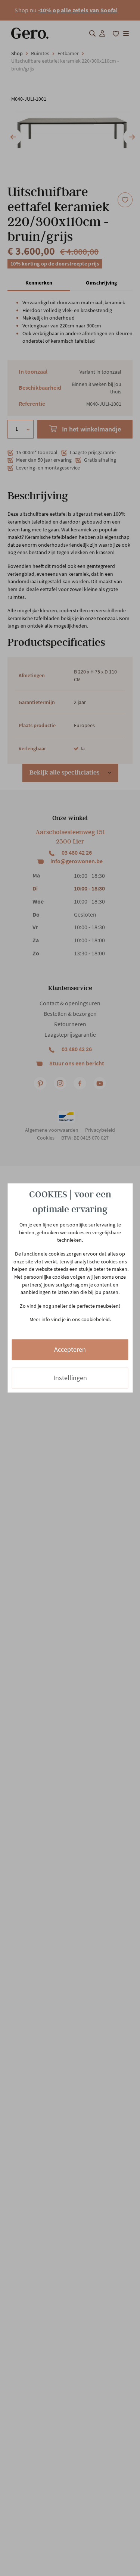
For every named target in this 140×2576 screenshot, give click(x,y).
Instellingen (70, 1378)
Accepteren (70, 1349)
